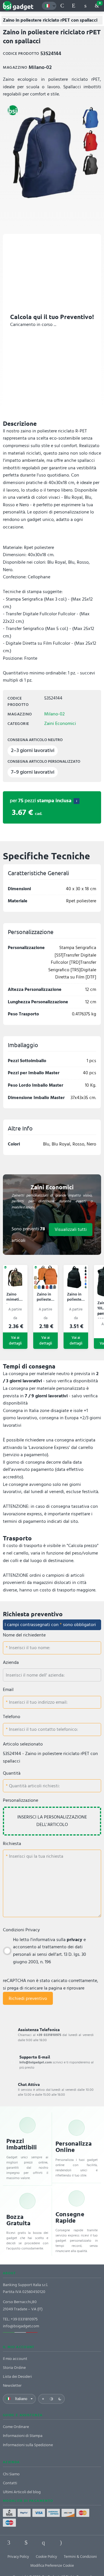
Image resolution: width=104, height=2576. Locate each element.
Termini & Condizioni (80, 2557)
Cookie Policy (46, 2557)
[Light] (43, 2399)
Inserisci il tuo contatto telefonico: (43, 1729)
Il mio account (15, 2359)
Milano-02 (54, 714)
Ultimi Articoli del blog (22, 2492)
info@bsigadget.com (21, 2326)
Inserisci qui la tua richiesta (36, 1856)
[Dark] (60, 2399)
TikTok (78, 2543)
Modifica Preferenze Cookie (52, 2566)
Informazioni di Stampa (23, 2436)
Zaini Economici (60, 723)
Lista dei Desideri (17, 2377)
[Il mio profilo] (85, 6)
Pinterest (43, 2543)
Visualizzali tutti (71, 1229)
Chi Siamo (11, 2474)
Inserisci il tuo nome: (29, 1648)
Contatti (10, 2483)
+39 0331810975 (24, 2319)
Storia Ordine (14, 2368)
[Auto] (51, 2399)
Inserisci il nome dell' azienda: (35, 1675)
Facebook (9, 2543)
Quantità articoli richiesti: (34, 1786)
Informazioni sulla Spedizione (28, 2445)
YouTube (95, 2543)
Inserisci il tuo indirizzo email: (38, 1702)
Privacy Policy (18, 2557)
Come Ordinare (16, 2427)
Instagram (61, 2543)
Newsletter (12, 2385)
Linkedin (26, 2543)
